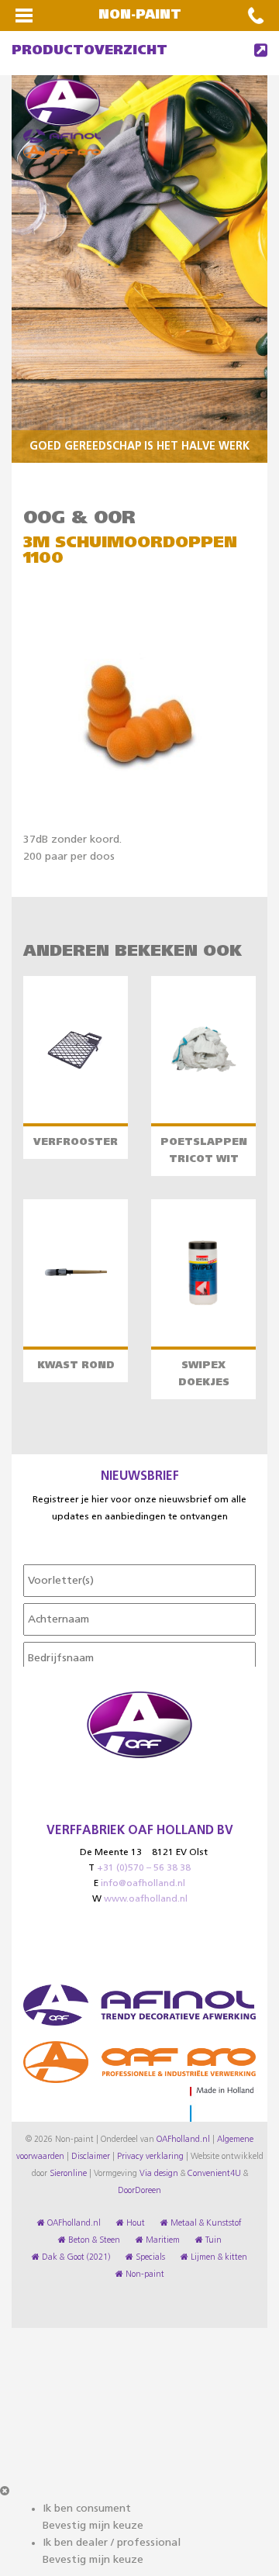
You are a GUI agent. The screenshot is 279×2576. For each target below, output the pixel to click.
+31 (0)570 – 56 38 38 (144, 1868)
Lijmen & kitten (218, 2257)
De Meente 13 (111, 1853)
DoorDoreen (139, 2191)
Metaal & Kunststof (205, 2223)
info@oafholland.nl (143, 1884)
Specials (149, 2257)
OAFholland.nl (183, 2140)
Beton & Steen (93, 2240)
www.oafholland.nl (146, 1899)
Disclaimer (91, 2157)
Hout (134, 2223)
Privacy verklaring (150, 2157)
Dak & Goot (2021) (75, 2257)
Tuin (212, 2240)
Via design (159, 2174)
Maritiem (162, 2240)
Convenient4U (214, 2174)
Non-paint (144, 2274)
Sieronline (68, 2174)
